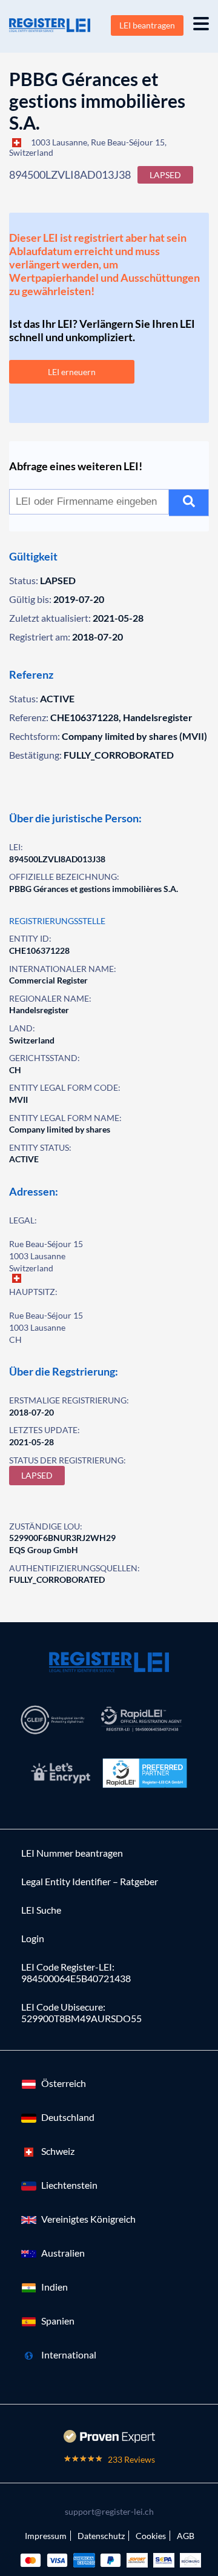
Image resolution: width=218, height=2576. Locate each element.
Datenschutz (101, 2536)
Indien (54, 2287)
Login (33, 1938)
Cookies (151, 2536)
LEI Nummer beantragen (72, 1853)
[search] (189, 503)
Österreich (64, 2083)
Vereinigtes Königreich (88, 2219)
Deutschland (68, 2117)
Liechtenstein (69, 2185)
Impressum (46, 2536)
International (69, 2355)
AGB (186, 2536)
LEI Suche (41, 1910)
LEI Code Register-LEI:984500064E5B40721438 (76, 1972)
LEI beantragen (147, 25)
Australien (63, 2253)
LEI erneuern (72, 372)
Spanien (58, 2321)
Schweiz (58, 2151)
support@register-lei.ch (109, 2511)
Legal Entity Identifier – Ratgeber (90, 1881)
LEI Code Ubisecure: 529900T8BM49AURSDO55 (81, 2012)
